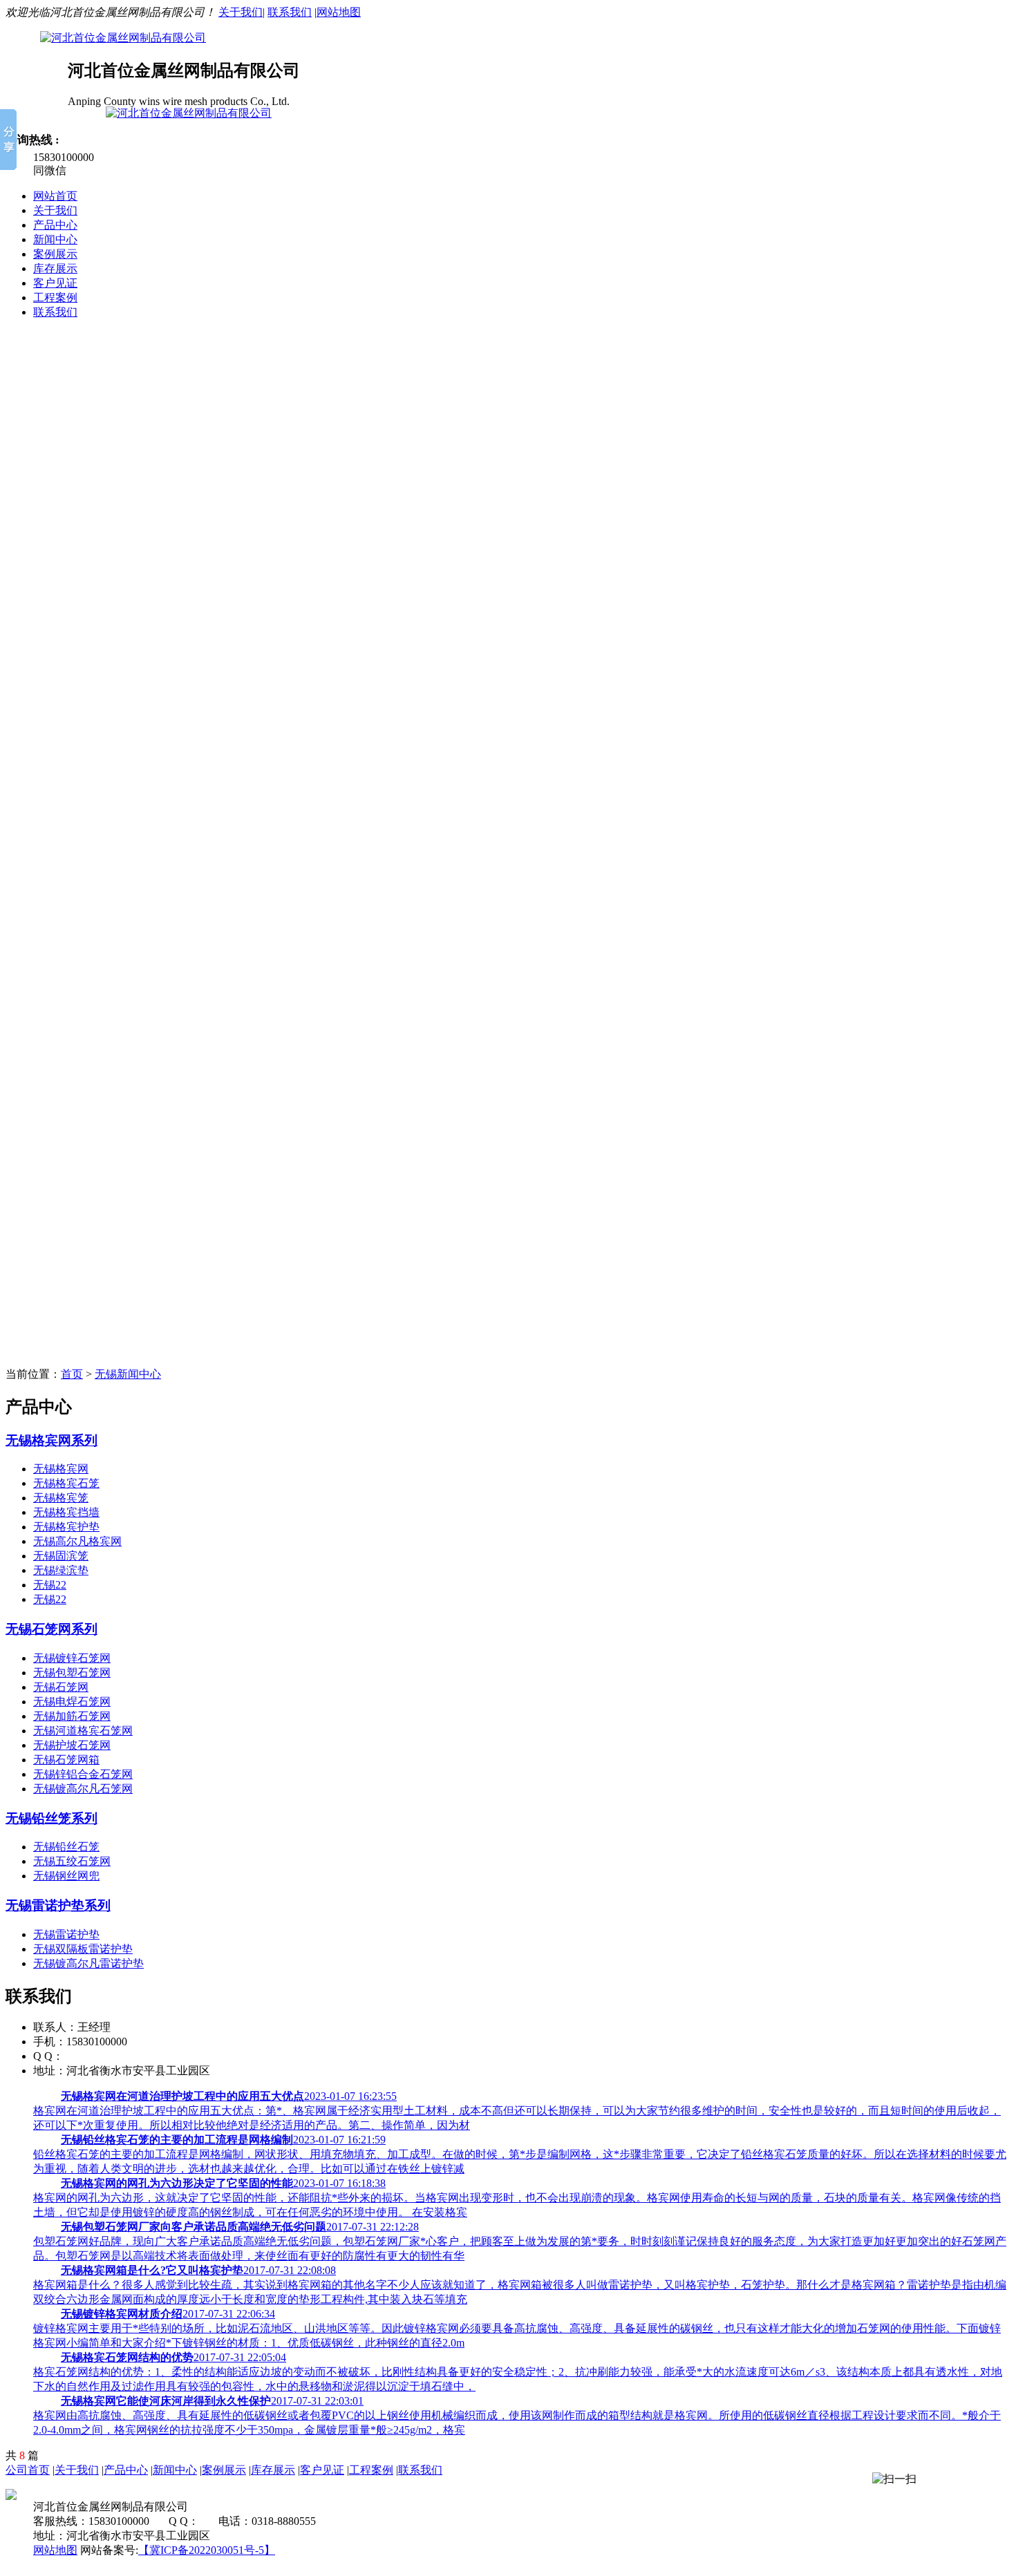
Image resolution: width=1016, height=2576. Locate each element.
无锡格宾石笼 (66, 1483)
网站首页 (55, 196)
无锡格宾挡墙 (66, 1512)
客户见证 (55, 283)
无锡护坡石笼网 (72, 1745)
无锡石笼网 (61, 1687)
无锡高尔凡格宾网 (77, 1541)
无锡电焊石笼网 (72, 1702)
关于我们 (241, 12)
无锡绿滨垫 (61, 1570)
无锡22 (50, 1585)
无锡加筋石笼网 (72, 1716)
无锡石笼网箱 (66, 1760)
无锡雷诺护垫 (66, 1934)
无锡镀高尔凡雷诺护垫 (88, 1963)
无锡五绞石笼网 (72, 1861)
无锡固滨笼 (61, 1556)
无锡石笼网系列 (51, 1629)
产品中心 (55, 225)
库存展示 (55, 268)
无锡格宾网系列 (51, 1440)
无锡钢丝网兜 (66, 1876)
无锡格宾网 (61, 1469)
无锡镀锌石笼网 (72, 1658)
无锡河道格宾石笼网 (83, 1731)
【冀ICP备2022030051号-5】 (207, 2550)
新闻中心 (55, 239)
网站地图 (339, 12)
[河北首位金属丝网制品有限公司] (508, 504)
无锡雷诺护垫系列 (58, 1905)
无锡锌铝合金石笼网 (83, 1774)
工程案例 (55, 297)
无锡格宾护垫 (66, 1527)
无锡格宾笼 (61, 1498)
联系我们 (290, 12)
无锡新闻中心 (128, 1374)
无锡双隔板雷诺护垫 (83, 1949)
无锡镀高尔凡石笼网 (83, 1789)
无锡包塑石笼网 (72, 1673)
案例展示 (55, 254)
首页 (72, 1374)
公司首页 (28, 2470)
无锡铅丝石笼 (66, 1847)
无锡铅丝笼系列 (51, 1818)
